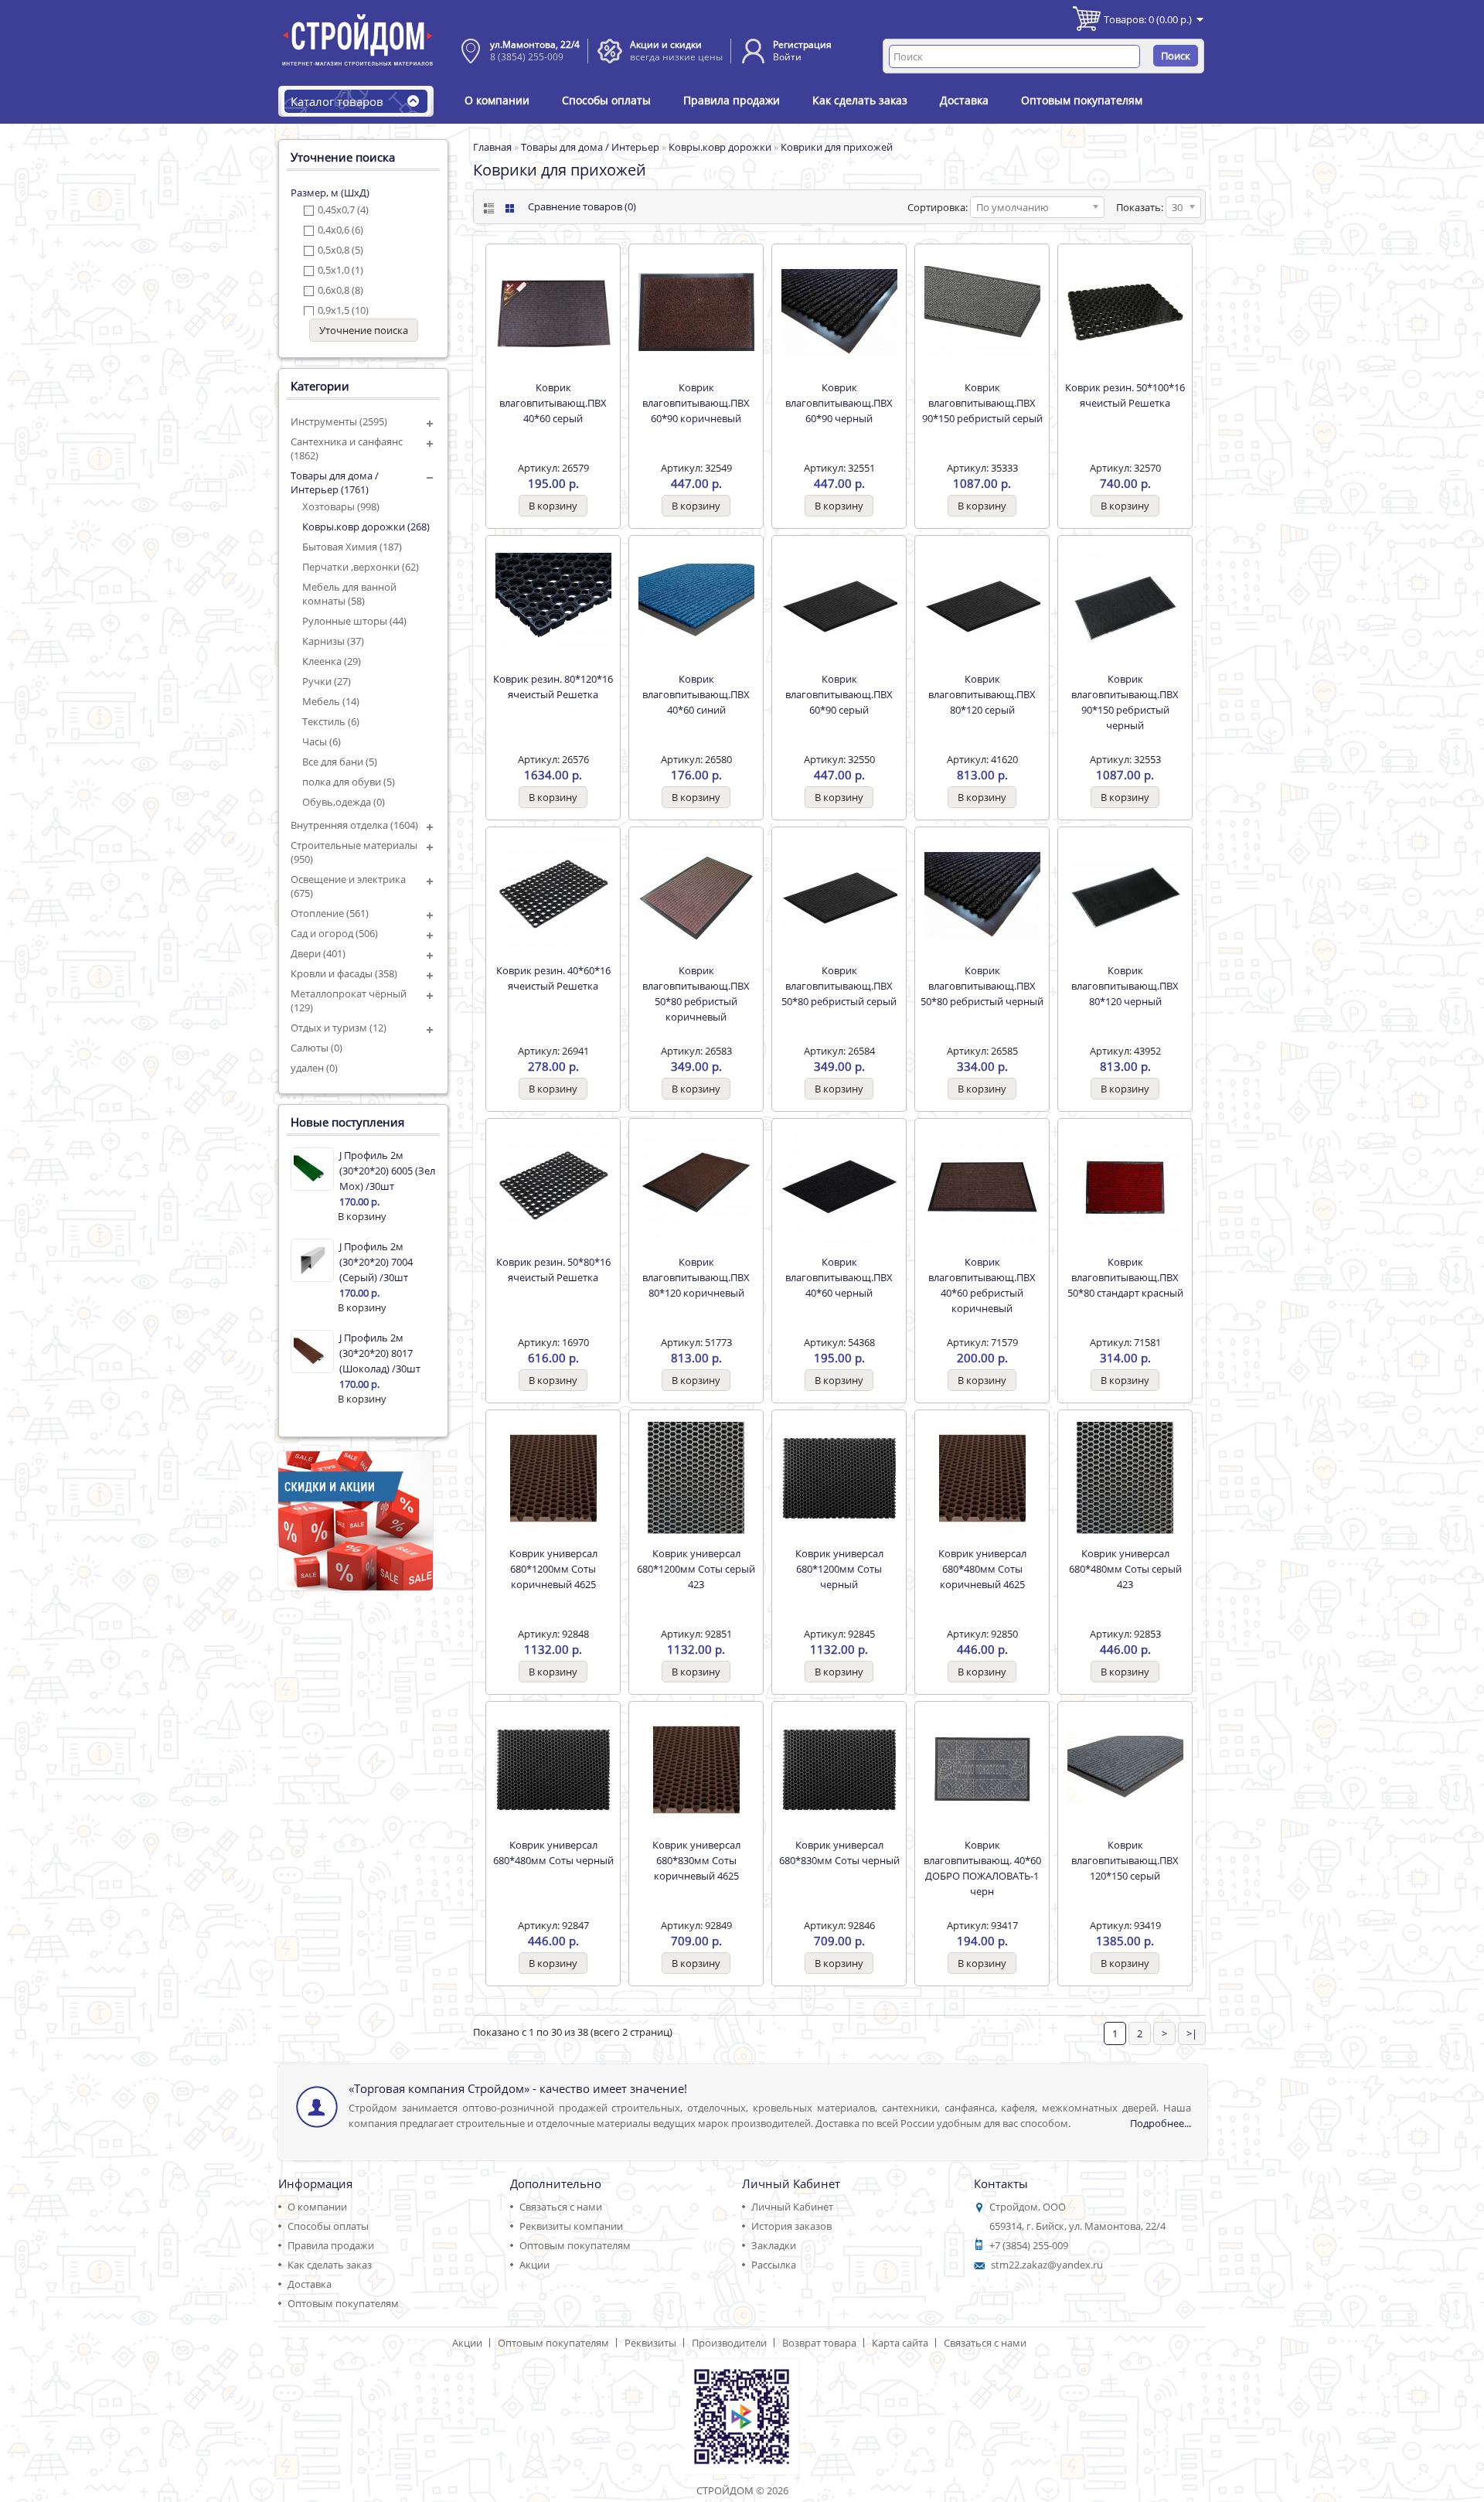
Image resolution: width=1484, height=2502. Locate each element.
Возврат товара (819, 2343)
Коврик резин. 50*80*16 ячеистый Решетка (553, 1270)
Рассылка (774, 2265)
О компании (497, 100)
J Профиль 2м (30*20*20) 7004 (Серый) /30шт (376, 1262)
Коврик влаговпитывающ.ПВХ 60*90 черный (839, 403)
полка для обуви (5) (349, 782)
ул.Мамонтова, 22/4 (535, 44)
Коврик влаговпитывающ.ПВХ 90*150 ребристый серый (982, 403)
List (487, 208)
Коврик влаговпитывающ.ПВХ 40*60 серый (553, 403)
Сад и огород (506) (334, 933)
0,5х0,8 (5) (340, 250)
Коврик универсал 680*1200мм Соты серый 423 (696, 1569)
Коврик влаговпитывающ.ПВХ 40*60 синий (696, 694)
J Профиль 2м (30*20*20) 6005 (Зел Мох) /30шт (387, 1171)
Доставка (964, 100)
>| (1192, 2033)
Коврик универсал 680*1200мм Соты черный (839, 1569)
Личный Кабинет (792, 2207)
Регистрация (802, 44)
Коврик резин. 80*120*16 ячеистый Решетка (553, 687)
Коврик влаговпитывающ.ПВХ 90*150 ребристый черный (1125, 702)
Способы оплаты (606, 100)
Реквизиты (650, 2343)
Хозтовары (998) (341, 506)
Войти (787, 57)
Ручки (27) (327, 681)
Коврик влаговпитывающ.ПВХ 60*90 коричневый (696, 403)
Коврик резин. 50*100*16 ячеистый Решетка (1125, 395)
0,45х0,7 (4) (343, 210)
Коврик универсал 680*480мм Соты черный (553, 1853)
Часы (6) (322, 741)
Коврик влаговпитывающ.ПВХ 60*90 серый (839, 694)
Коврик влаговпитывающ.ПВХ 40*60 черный (839, 1277)
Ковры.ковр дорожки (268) (366, 527)
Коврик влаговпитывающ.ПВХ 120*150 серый (1125, 1860)
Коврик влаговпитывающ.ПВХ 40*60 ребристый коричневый (982, 1285)
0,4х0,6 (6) (340, 230)
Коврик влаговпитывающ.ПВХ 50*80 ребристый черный (982, 986)
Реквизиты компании (571, 2226)
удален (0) (314, 1068)
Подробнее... (1161, 2123)
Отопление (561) (330, 913)
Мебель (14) (331, 701)
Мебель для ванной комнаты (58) (349, 594)
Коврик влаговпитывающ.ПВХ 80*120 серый (982, 694)
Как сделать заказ (860, 100)
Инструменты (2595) (339, 421)
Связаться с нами (561, 2207)
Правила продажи (732, 100)
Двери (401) (318, 953)
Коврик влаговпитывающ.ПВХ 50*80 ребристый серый (839, 986)
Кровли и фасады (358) (344, 973)
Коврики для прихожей (837, 147)
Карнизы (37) (333, 641)
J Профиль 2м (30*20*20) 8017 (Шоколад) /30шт (380, 1353)
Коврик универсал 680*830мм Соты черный (839, 1853)
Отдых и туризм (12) (339, 1028)
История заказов (791, 2226)
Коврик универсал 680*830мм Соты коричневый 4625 (696, 1860)
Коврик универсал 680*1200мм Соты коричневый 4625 (553, 1569)
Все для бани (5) (340, 762)
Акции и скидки (666, 44)
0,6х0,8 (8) (340, 290)
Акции (534, 2265)
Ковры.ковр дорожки (720, 147)
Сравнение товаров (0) (582, 206)
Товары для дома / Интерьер (590, 147)
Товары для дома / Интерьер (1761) (335, 482)
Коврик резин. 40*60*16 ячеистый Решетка (553, 978)
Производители (729, 2343)
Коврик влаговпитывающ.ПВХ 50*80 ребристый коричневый (696, 994)
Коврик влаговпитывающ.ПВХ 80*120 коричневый (696, 1277)
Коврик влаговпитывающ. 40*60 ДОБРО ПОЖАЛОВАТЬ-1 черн (982, 1868)
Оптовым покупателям (1082, 100)
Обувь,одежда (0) (344, 802)
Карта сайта (900, 2343)
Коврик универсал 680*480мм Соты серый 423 (1125, 1569)
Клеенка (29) (332, 661)
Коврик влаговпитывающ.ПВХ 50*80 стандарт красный (1125, 1277)
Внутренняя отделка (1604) (354, 825)
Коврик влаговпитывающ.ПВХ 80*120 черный (1125, 986)
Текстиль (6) (331, 721)
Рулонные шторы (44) (354, 621)
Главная (492, 147)
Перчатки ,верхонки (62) (361, 567)
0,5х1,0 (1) (340, 270)
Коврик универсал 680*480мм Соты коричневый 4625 (982, 1569)
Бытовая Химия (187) (352, 547)
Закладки (774, 2245)
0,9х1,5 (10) (343, 310)
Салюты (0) (317, 1048)
